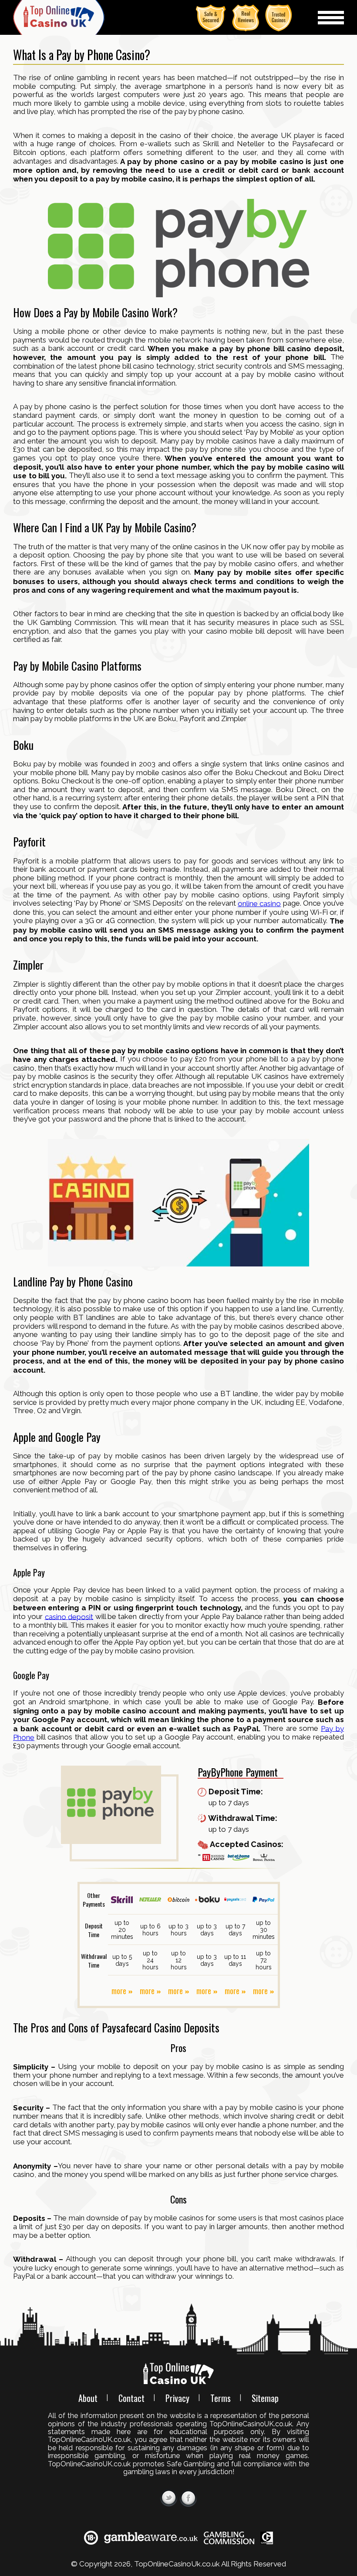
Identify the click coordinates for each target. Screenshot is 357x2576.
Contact (131, 2398)
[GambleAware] (151, 2537)
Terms (221, 2398)
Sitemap (265, 2398)
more (119, 1991)
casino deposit (69, 1616)
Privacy (177, 2398)
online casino (259, 903)
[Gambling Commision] (229, 2537)
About (88, 2398)
